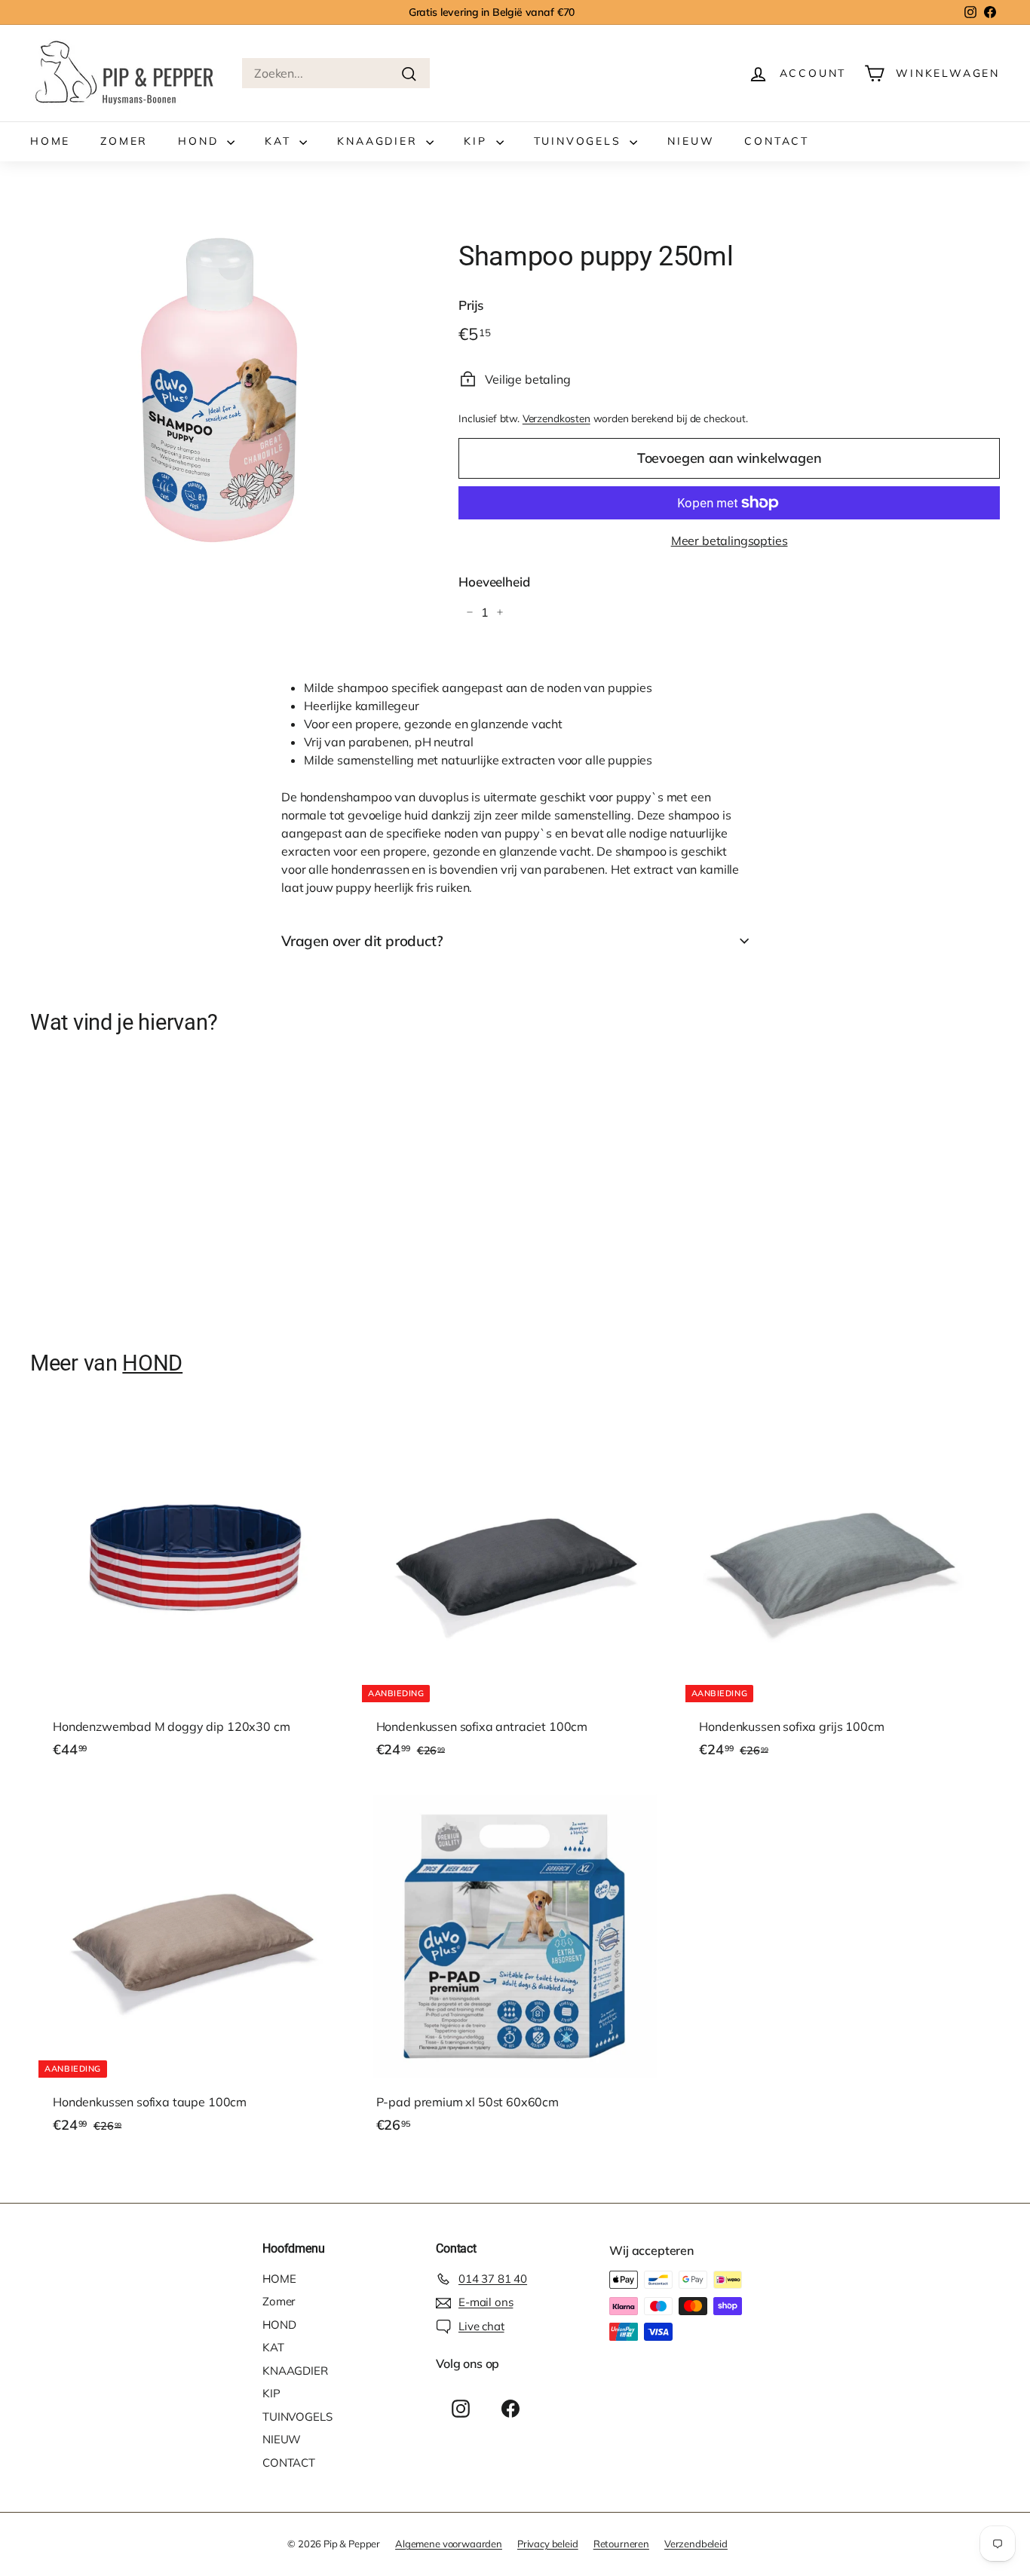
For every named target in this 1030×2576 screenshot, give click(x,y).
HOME (50, 141)
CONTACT (777, 141)
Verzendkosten (556, 418)
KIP (478, 141)
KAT (280, 141)
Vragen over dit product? (362, 941)
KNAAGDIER (380, 141)
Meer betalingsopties (730, 541)
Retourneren (621, 2544)
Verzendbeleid (696, 2544)
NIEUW (691, 141)
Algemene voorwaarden (449, 2544)
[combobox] (336, 73)
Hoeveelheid (494, 582)
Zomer (124, 141)
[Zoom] (219, 388)
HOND (201, 141)
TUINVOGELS (580, 141)
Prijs (471, 305)
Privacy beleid (548, 2544)
